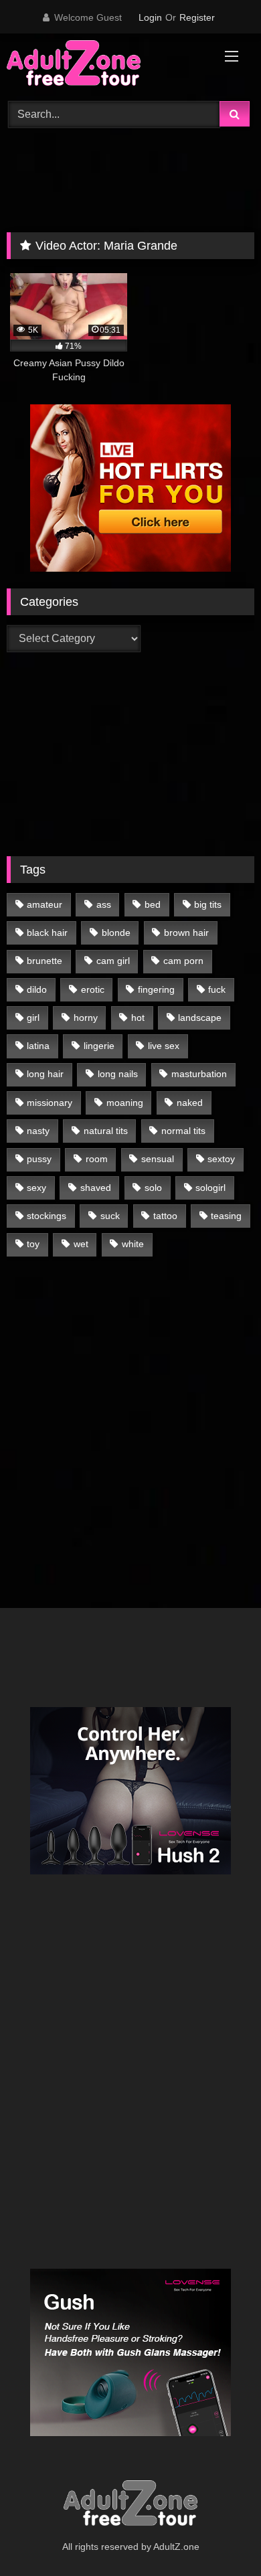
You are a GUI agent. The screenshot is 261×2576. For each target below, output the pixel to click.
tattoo (165, 1216)
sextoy (221, 1159)
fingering (156, 989)
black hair (47, 933)
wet (81, 1244)
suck (110, 1216)
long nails (118, 1074)
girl (33, 1018)
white (133, 1244)
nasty (38, 1131)
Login (150, 17)
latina (38, 1046)
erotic (93, 989)
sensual (158, 1159)
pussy (39, 1159)
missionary (50, 1103)
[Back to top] (220, 2536)
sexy (36, 1188)
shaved (96, 1188)
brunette (45, 961)
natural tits (106, 1131)
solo (153, 1188)
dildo (37, 989)
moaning (125, 1103)
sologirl (210, 1188)
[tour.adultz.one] (107, 65)
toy (33, 1244)
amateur (45, 904)
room (97, 1159)
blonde (116, 933)
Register (197, 17)
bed (153, 904)
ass (104, 904)
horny (86, 1018)
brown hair (186, 933)
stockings (47, 1216)
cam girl (113, 961)
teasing (226, 1216)
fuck (217, 989)
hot (138, 1018)
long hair (45, 1074)
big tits (208, 904)
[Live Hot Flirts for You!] (130, 568)
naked (190, 1103)
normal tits (183, 1131)
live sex (164, 1046)
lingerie (99, 1046)
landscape (200, 1018)
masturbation (199, 1074)
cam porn (183, 961)
